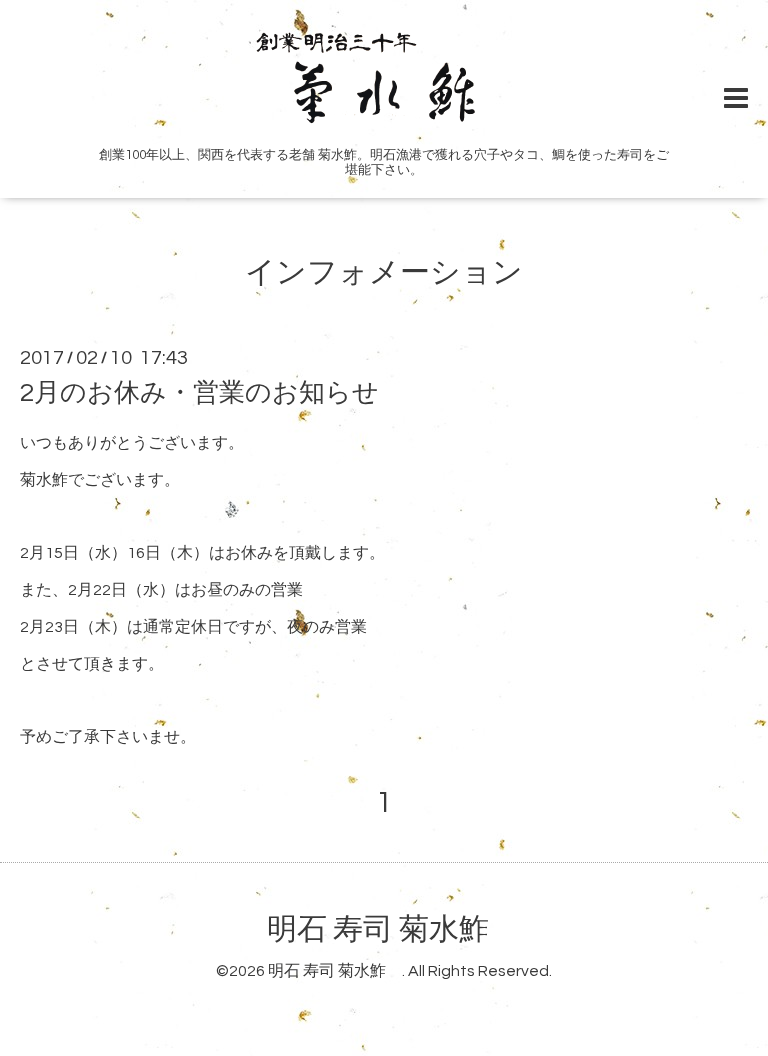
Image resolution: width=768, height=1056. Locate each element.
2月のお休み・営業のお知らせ (199, 393)
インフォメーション (384, 272)
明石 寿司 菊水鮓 (393, 929)
